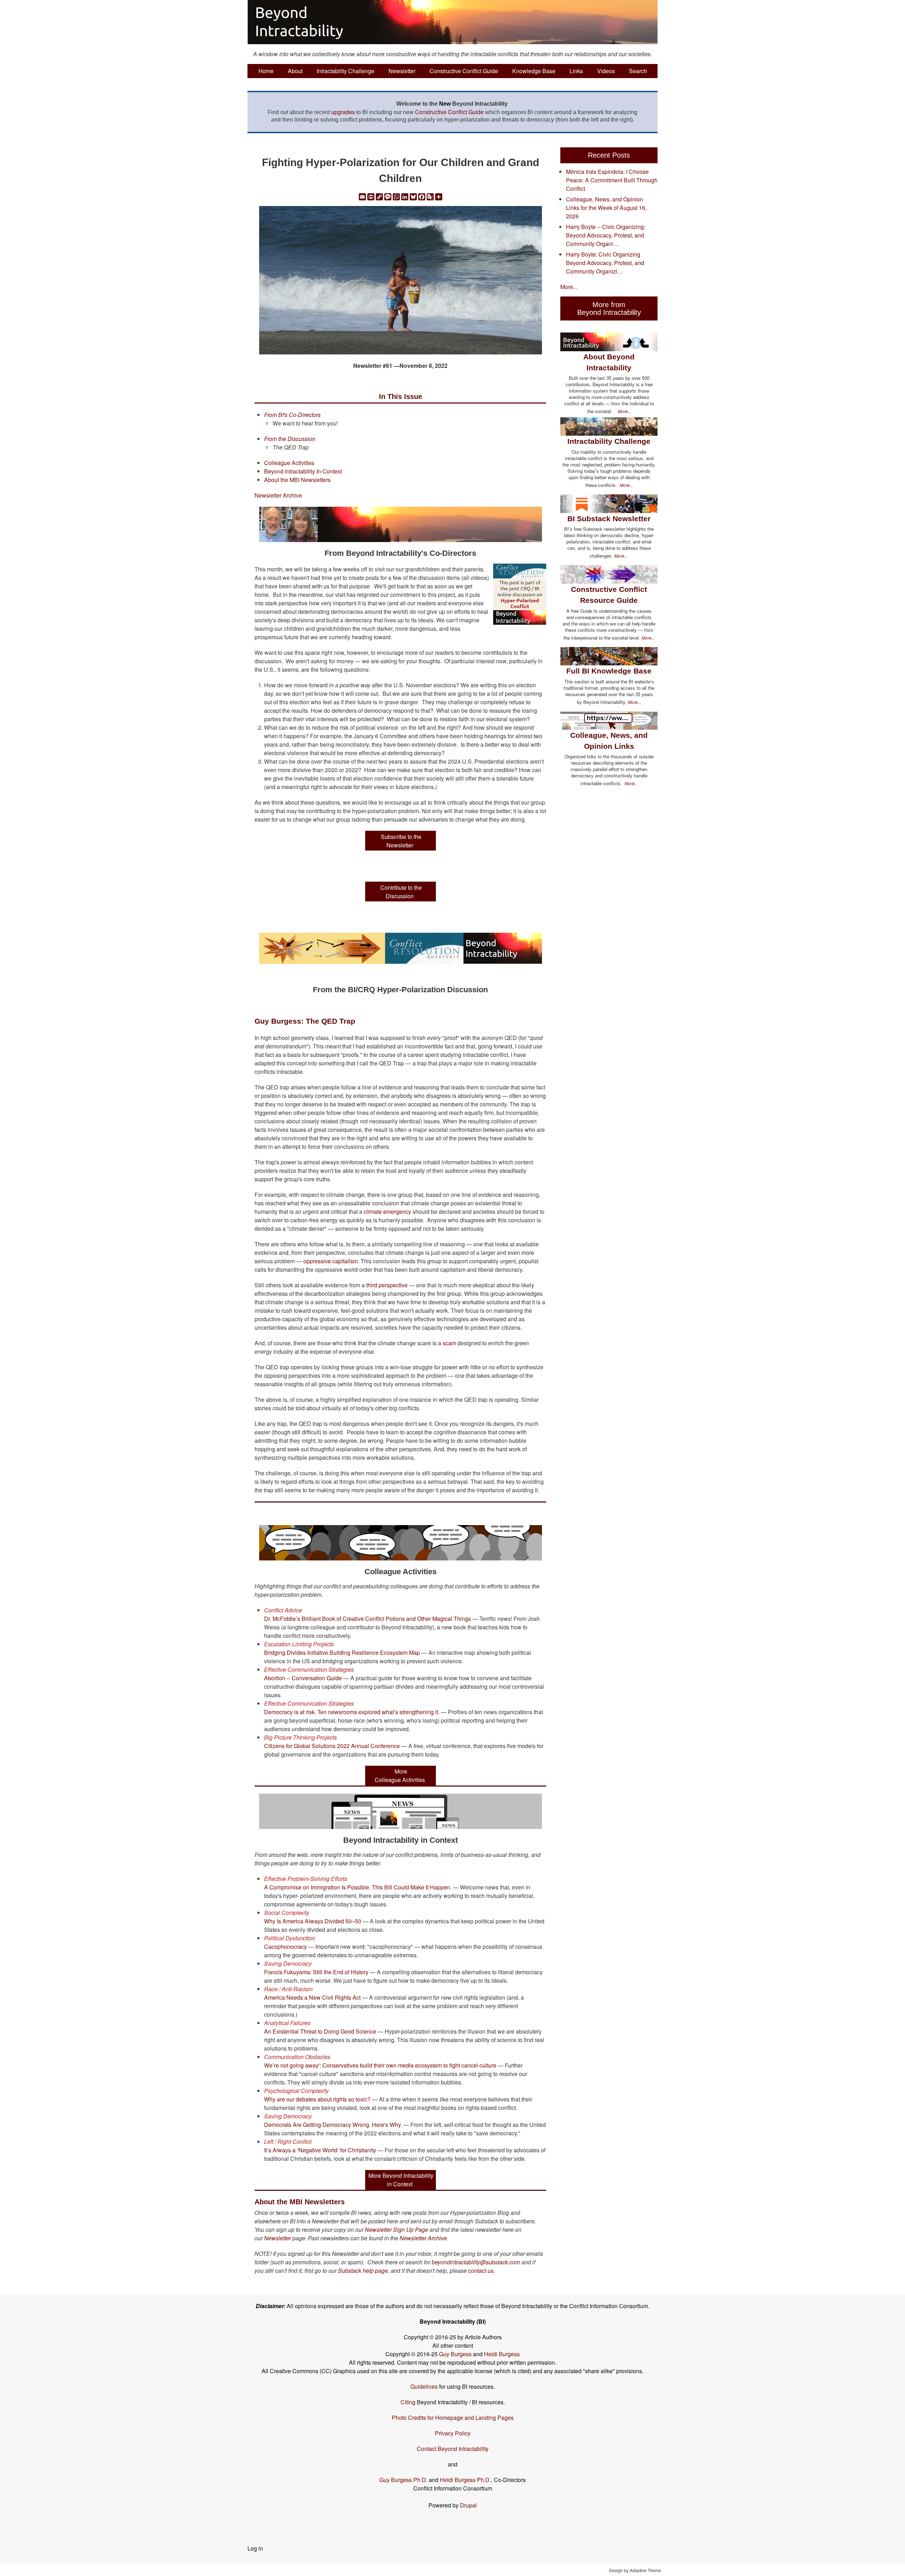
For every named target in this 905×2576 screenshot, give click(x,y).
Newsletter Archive (278, 495)
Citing (408, 2402)
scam (449, 1343)
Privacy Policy (453, 2433)
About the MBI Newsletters (297, 480)
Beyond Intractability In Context (303, 471)
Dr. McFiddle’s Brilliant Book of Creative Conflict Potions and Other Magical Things (367, 1619)
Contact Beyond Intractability (453, 2449)
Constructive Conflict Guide (464, 71)
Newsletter (402, 71)
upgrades (343, 112)
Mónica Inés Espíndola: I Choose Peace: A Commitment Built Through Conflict (612, 180)
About (295, 71)
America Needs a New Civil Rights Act (312, 1997)
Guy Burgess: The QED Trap (305, 1021)
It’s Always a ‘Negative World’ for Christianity (320, 2150)
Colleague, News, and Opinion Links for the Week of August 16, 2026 (606, 208)
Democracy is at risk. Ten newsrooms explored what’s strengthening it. (352, 1712)
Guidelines (424, 2386)
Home (266, 71)
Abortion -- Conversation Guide (303, 1678)
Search (638, 71)
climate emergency (387, 1211)
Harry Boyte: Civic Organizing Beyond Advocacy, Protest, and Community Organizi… (605, 263)
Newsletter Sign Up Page (396, 2230)
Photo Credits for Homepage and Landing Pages (453, 2418)
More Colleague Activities (400, 1775)
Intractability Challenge (346, 71)
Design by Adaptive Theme (635, 2570)
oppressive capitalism (331, 1261)
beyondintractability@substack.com (476, 2262)
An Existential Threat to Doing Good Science (320, 2031)
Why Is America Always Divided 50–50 (313, 1921)
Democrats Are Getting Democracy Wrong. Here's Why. (333, 2125)
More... (569, 287)
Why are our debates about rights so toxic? (317, 2099)
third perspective (387, 1285)
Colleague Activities (289, 463)
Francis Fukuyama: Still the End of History (316, 1972)
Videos (606, 71)
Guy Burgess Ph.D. (403, 2480)
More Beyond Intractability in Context (401, 2180)
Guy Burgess (456, 2354)
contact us (481, 2271)
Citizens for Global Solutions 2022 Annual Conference (332, 1746)
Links (576, 71)
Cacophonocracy (285, 1946)
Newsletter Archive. (424, 2238)
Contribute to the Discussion (401, 891)
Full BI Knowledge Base (609, 671)
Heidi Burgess (502, 2354)
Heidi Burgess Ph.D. (465, 2480)
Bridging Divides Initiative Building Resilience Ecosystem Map (342, 1652)
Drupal (468, 2505)
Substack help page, (364, 2271)
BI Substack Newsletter (609, 519)
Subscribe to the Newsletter (401, 840)
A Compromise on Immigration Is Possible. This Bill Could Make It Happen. (358, 1887)
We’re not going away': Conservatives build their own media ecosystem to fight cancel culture (380, 2065)
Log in (255, 2548)
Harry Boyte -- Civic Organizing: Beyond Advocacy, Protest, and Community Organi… (606, 235)
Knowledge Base (534, 71)
